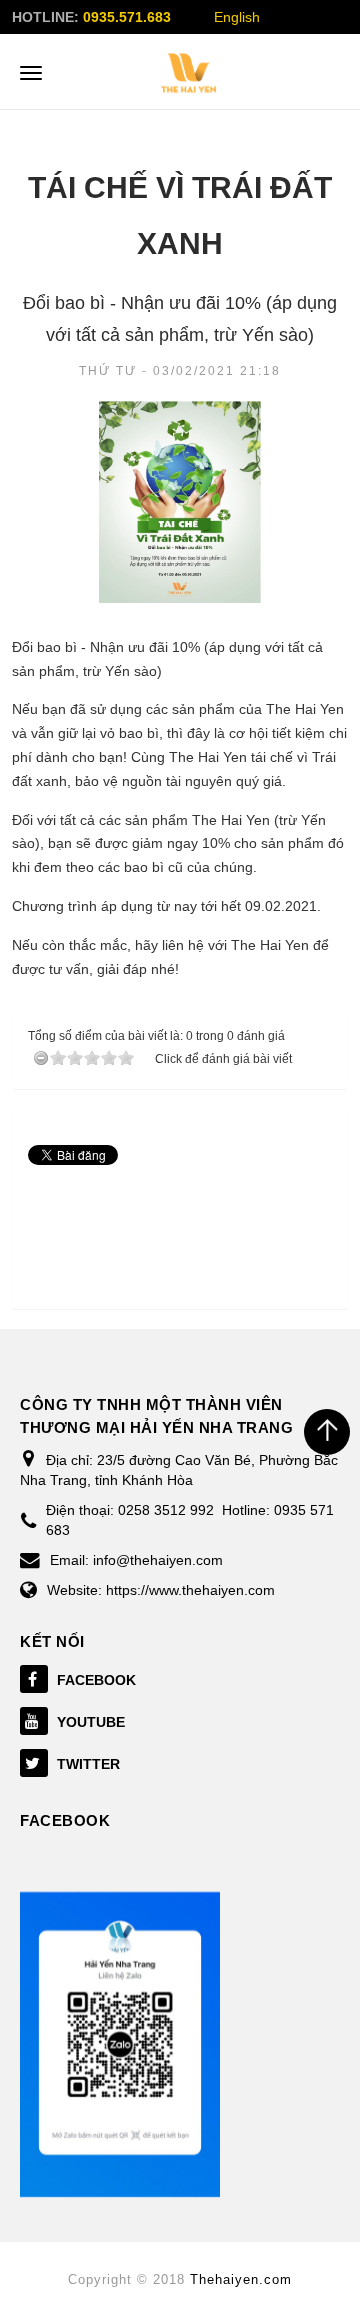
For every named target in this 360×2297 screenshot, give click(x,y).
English (237, 17)
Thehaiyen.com (241, 2279)
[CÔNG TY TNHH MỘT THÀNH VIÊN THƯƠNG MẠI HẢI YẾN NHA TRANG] (189, 73)
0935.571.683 (127, 17)
